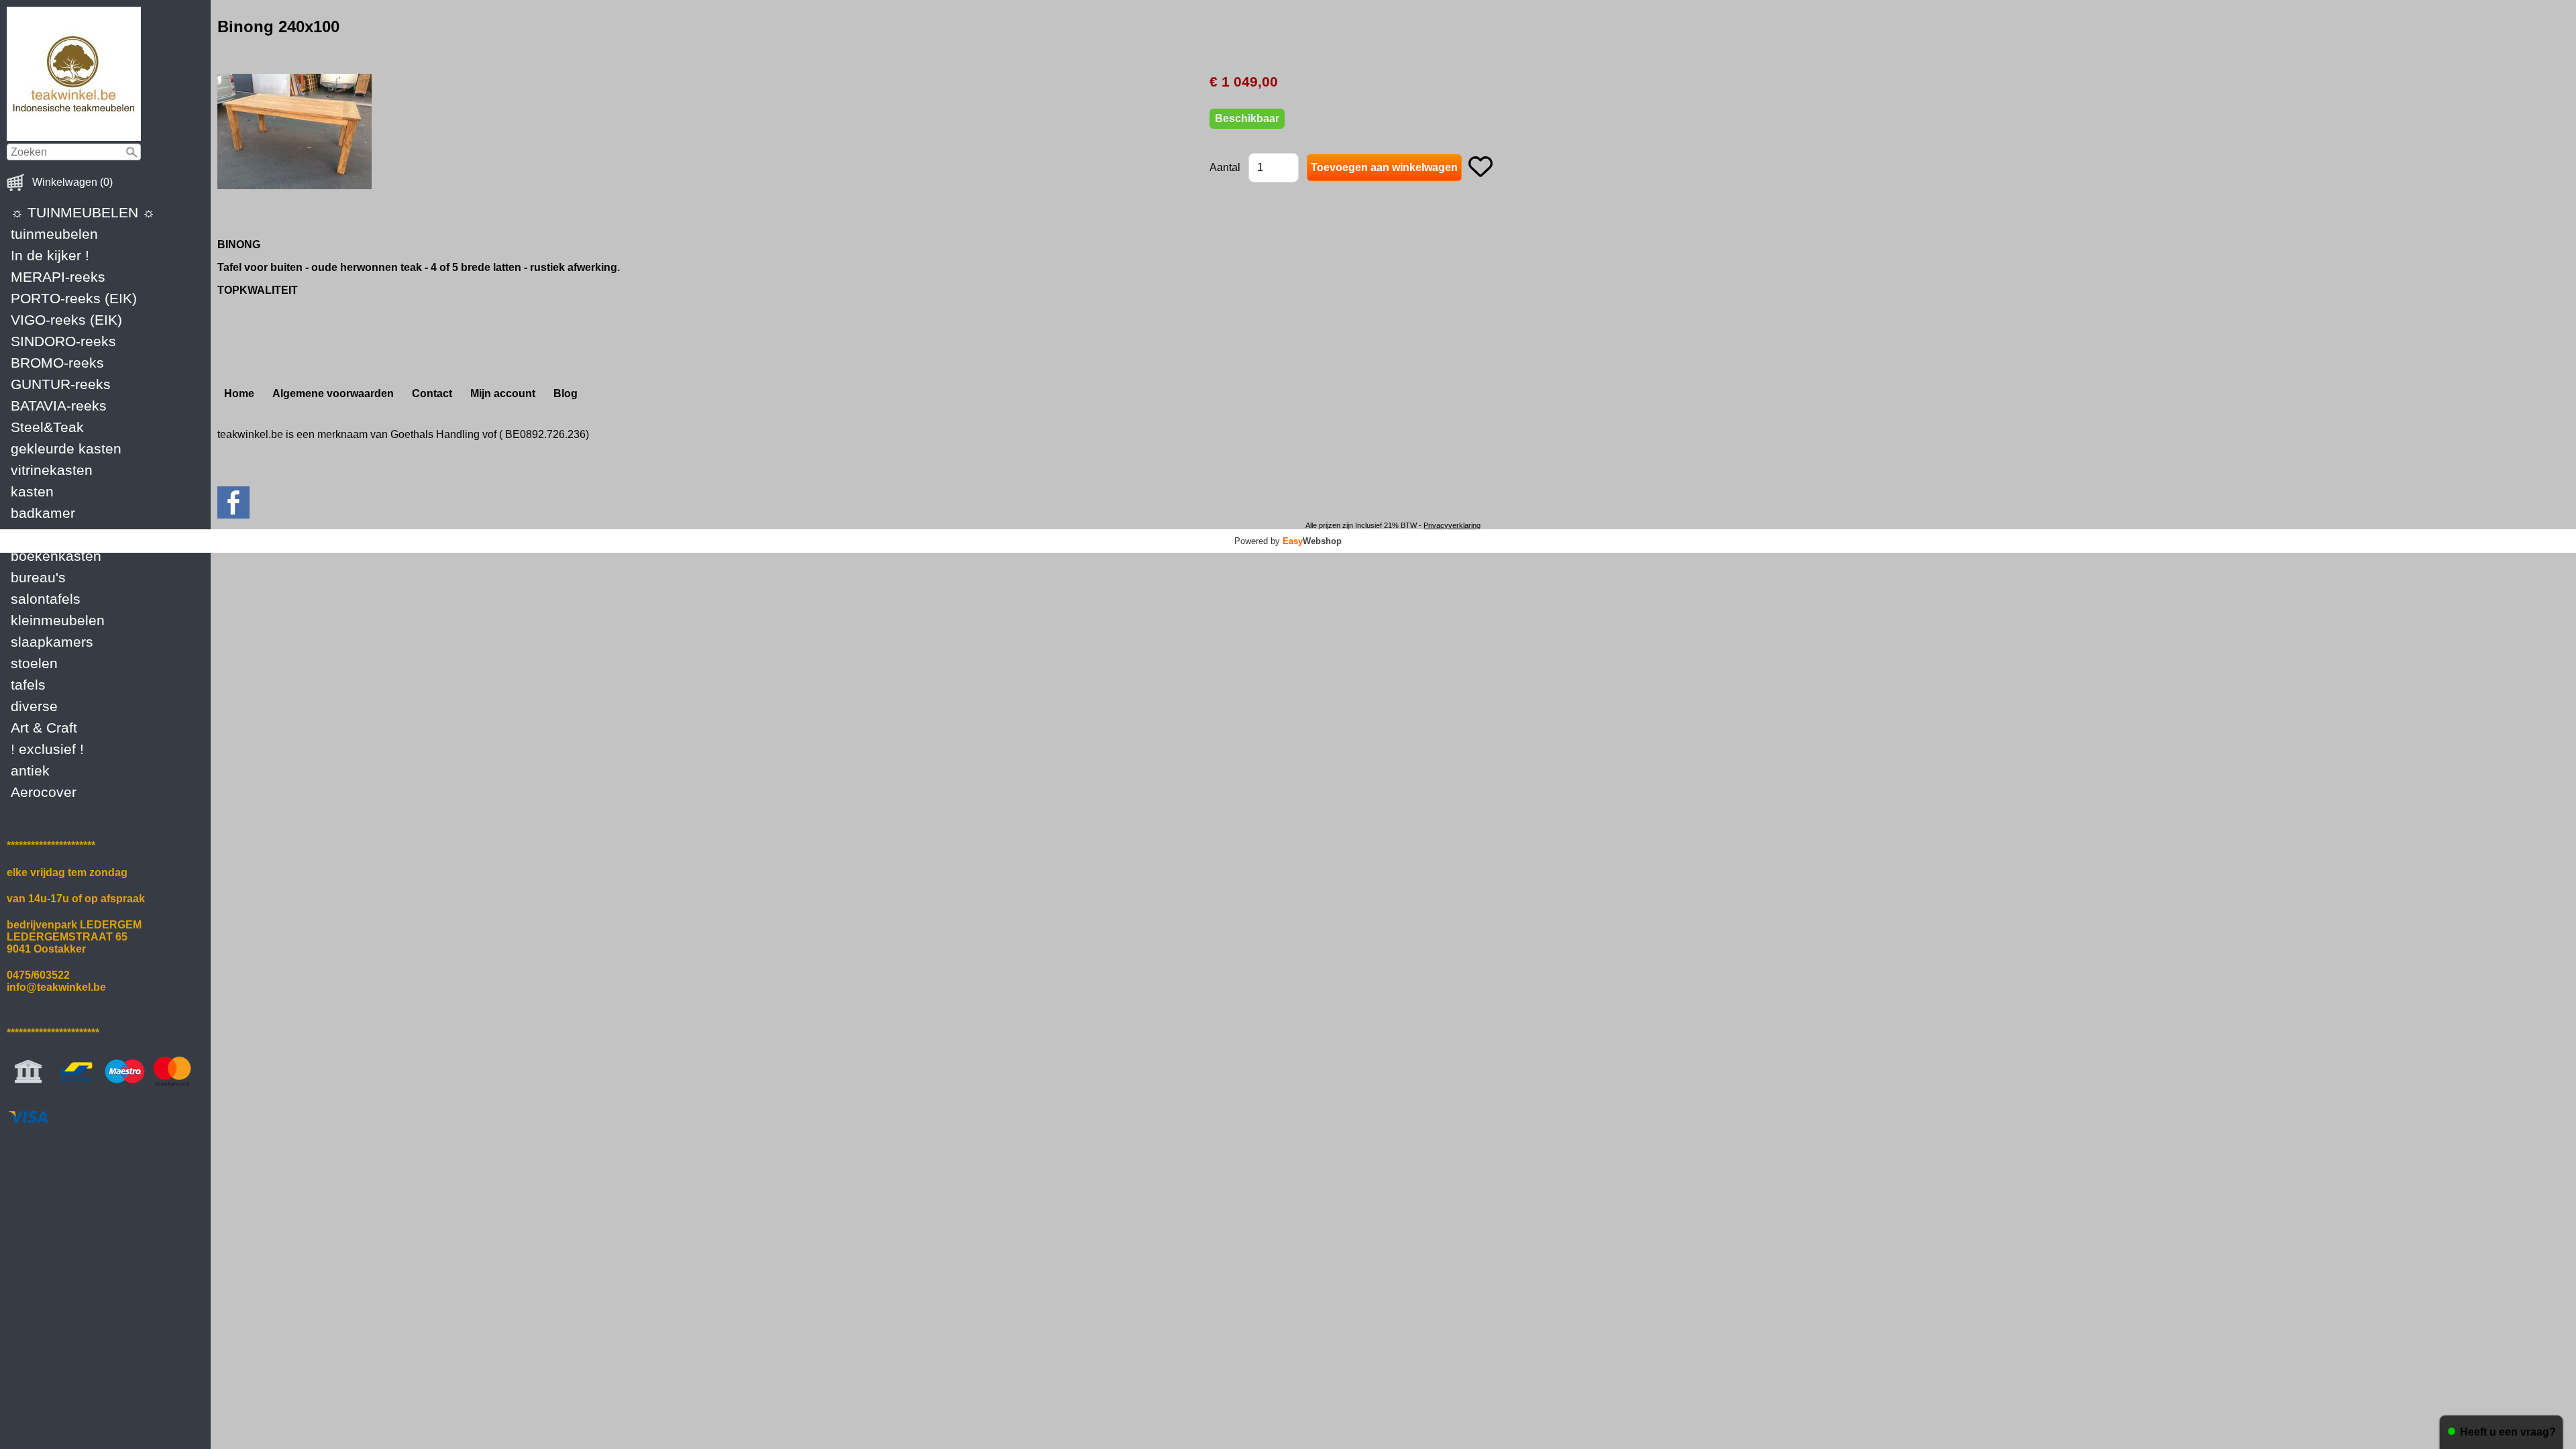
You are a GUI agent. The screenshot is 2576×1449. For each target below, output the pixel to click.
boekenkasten (56, 556)
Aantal (1225, 167)
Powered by (1288, 541)
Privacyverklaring (1452, 525)
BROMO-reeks (57, 363)
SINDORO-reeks (63, 341)
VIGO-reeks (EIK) (66, 320)
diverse (34, 706)
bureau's (38, 577)
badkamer (43, 513)
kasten (32, 491)
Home (239, 393)
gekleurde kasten (66, 448)
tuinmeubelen (54, 234)
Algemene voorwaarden (333, 393)
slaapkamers (52, 642)
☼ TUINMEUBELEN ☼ (83, 212)
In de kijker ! (50, 255)
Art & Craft (44, 728)
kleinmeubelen (58, 620)
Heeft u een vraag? (2508, 1432)
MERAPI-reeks (58, 277)
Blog (566, 393)
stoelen (34, 663)
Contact (432, 393)
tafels (28, 685)
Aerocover (44, 792)
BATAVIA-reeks (59, 406)
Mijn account (503, 393)
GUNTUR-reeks (61, 384)
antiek (30, 770)
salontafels (46, 599)
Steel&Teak (47, 427)
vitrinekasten (52, 470)
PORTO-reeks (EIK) (74, 298)
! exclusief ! (47, 749)
